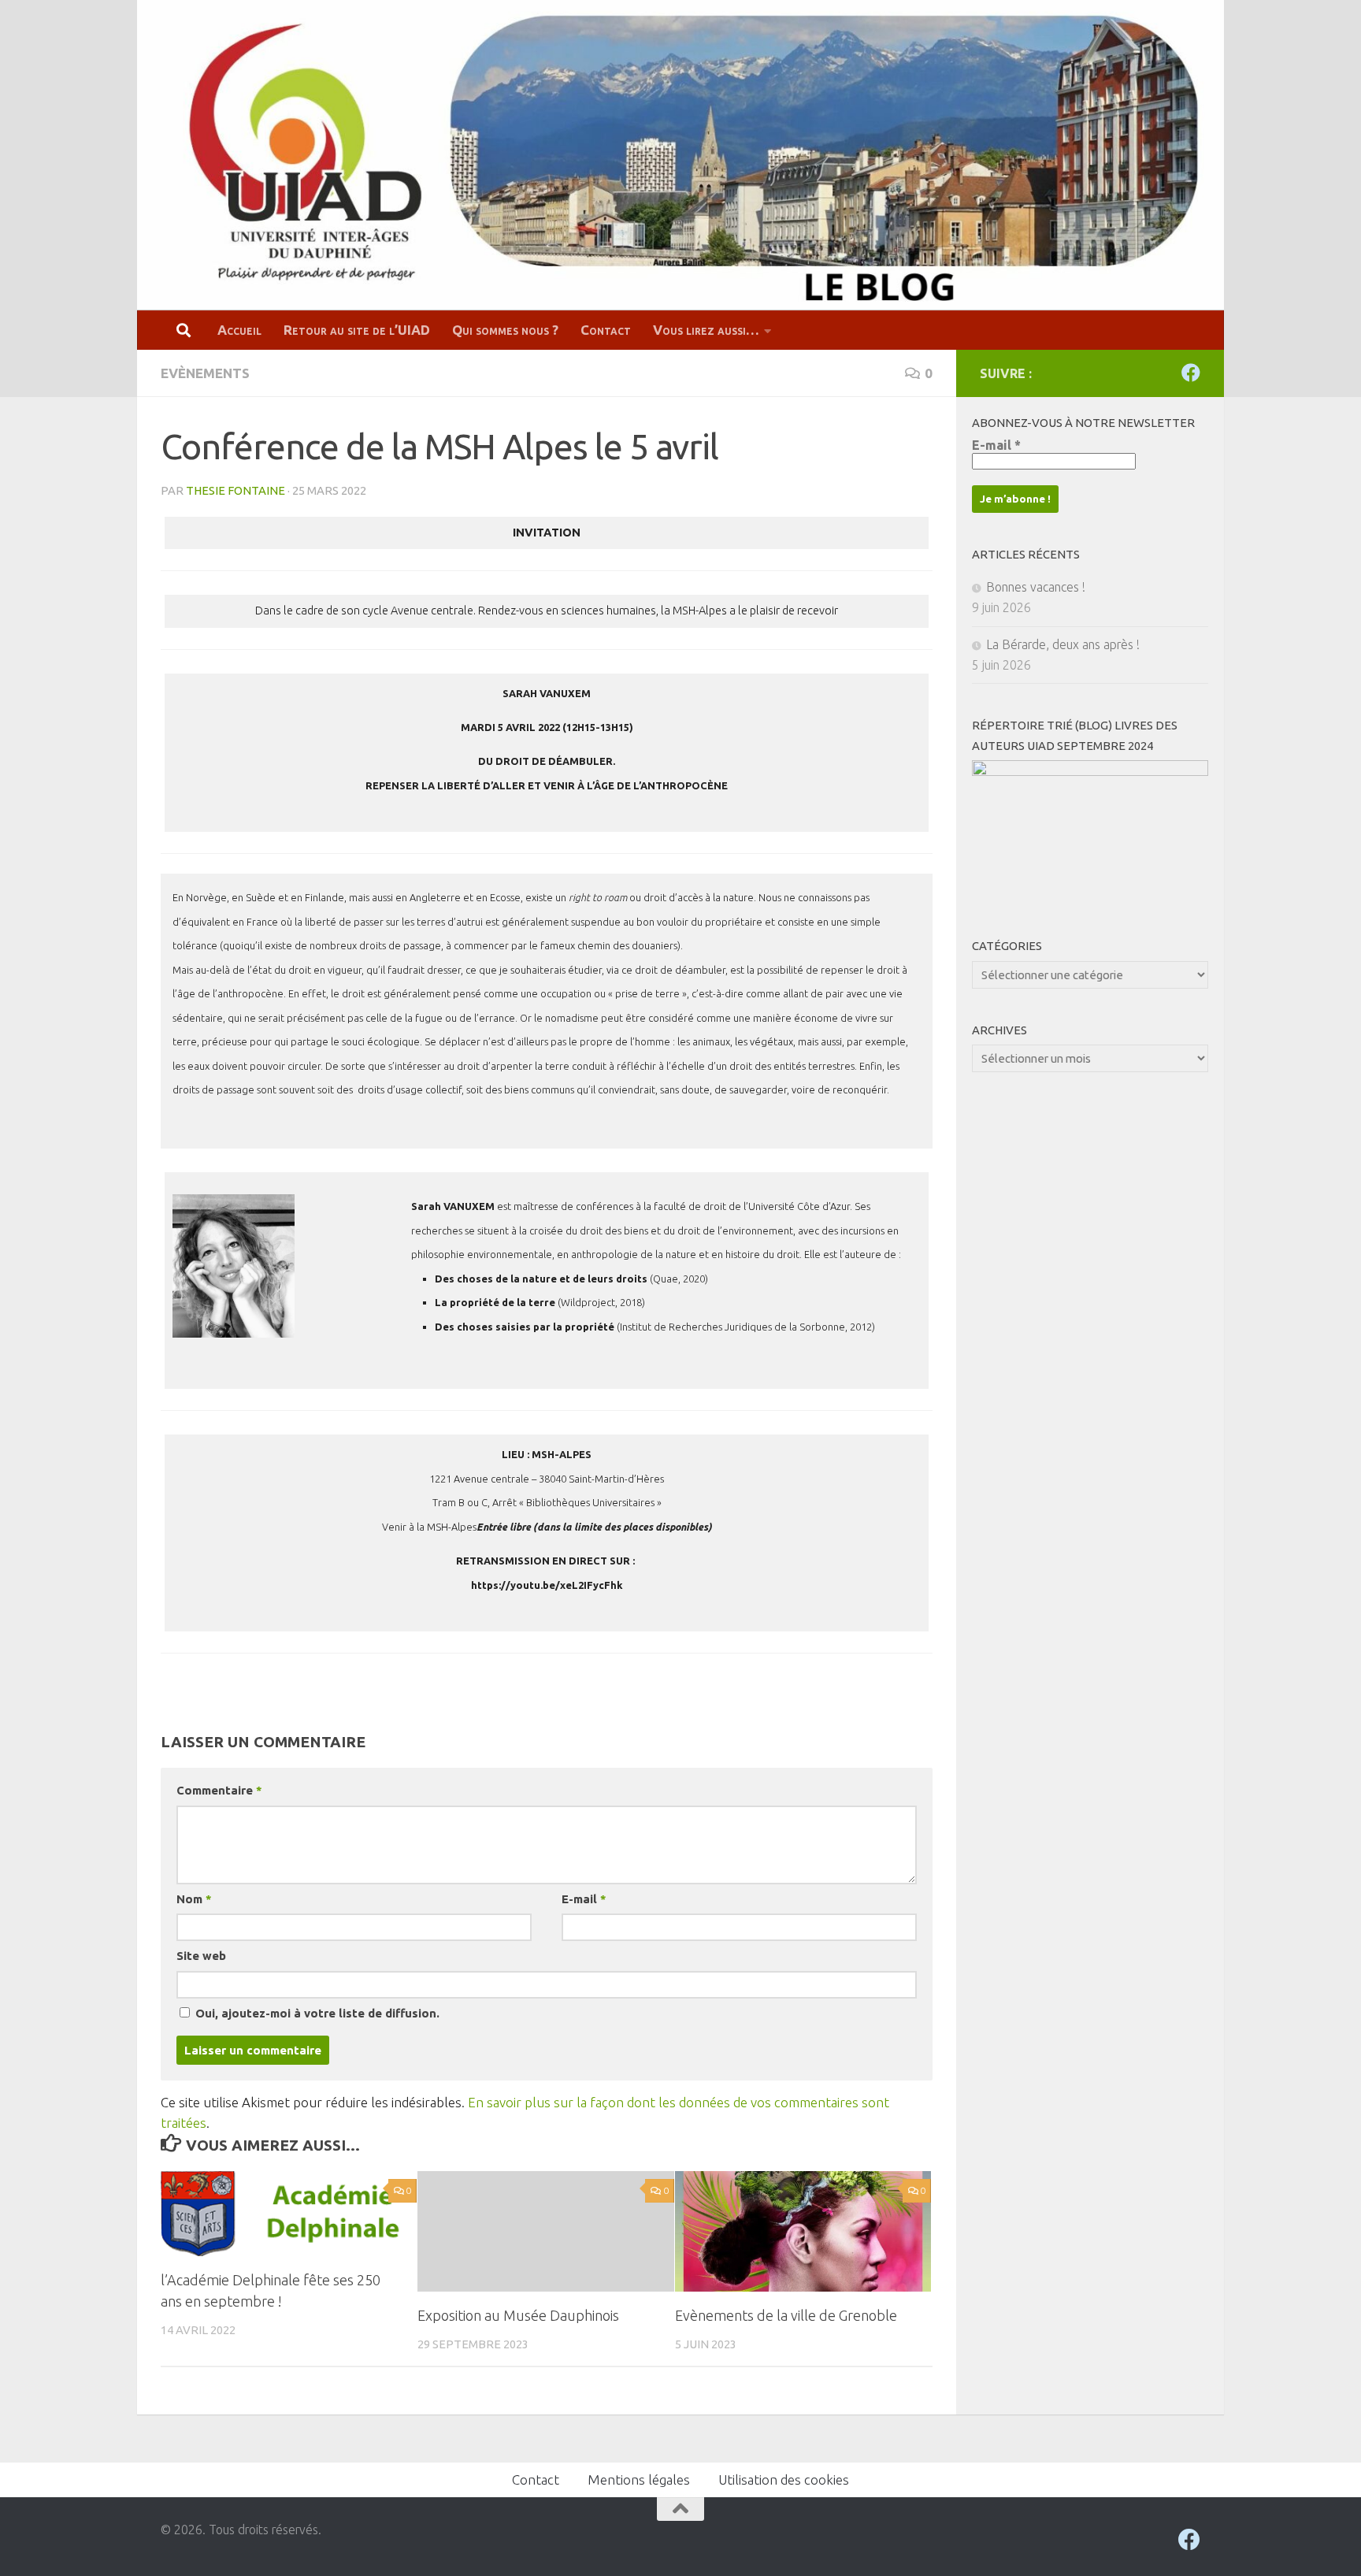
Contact (606, 330)
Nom (194, 1899)
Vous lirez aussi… (706, 330)
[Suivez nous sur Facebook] (1191, 373)
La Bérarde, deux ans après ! (1063, 644)
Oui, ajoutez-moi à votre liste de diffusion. (316, 2013)
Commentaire (219, 1790)
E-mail (584, 1899)
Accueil (239, 330)
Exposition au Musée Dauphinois (518, 2315)
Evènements (205, 373)
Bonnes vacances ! (1036, 587)
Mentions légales (639, 2479)
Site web (201, 1956)
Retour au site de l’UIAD (357, 330)
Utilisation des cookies (784, 2479)
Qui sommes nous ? (505, 330)
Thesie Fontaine (235, 490)
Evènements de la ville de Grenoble (786, 2315)
